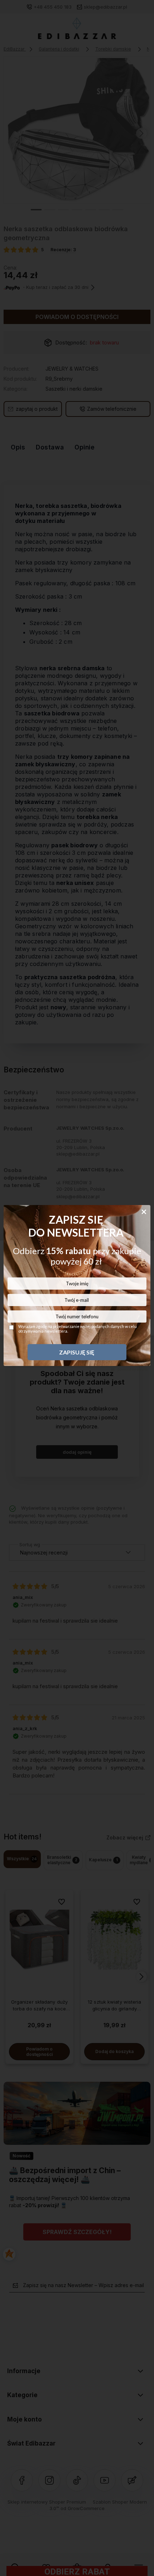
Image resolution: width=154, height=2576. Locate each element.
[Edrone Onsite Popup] (77, 1288)
